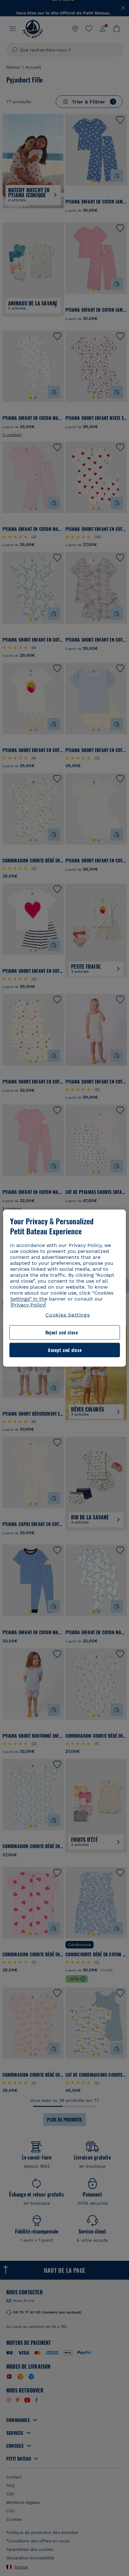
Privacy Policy (28, 1305)
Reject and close (62, 1332)
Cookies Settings (68, 1315)
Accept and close (65, 1350)
